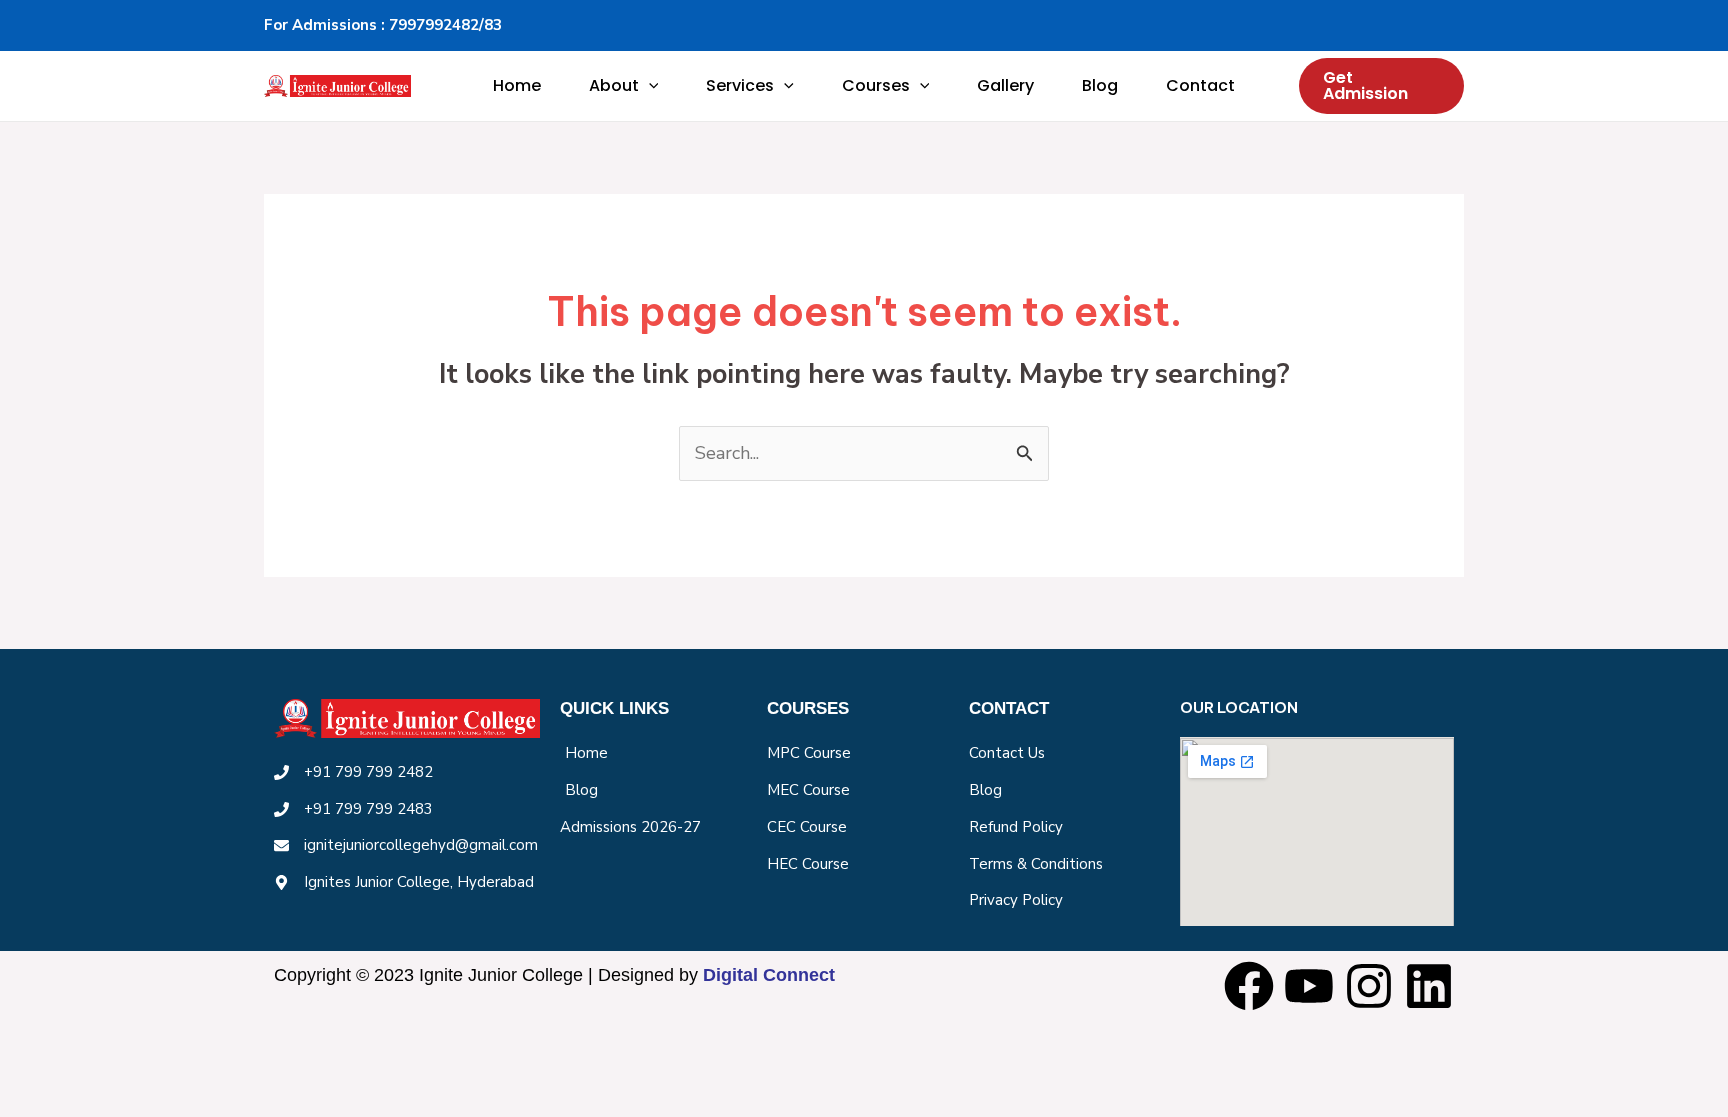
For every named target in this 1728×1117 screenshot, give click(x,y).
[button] (649, 86)
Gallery (1005, 85)
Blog (1100, 85)
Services (740, 85)
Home (517, 85)
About (614, 85)
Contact (1200, 85)
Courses (876, 85)
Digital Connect (769, 975)
